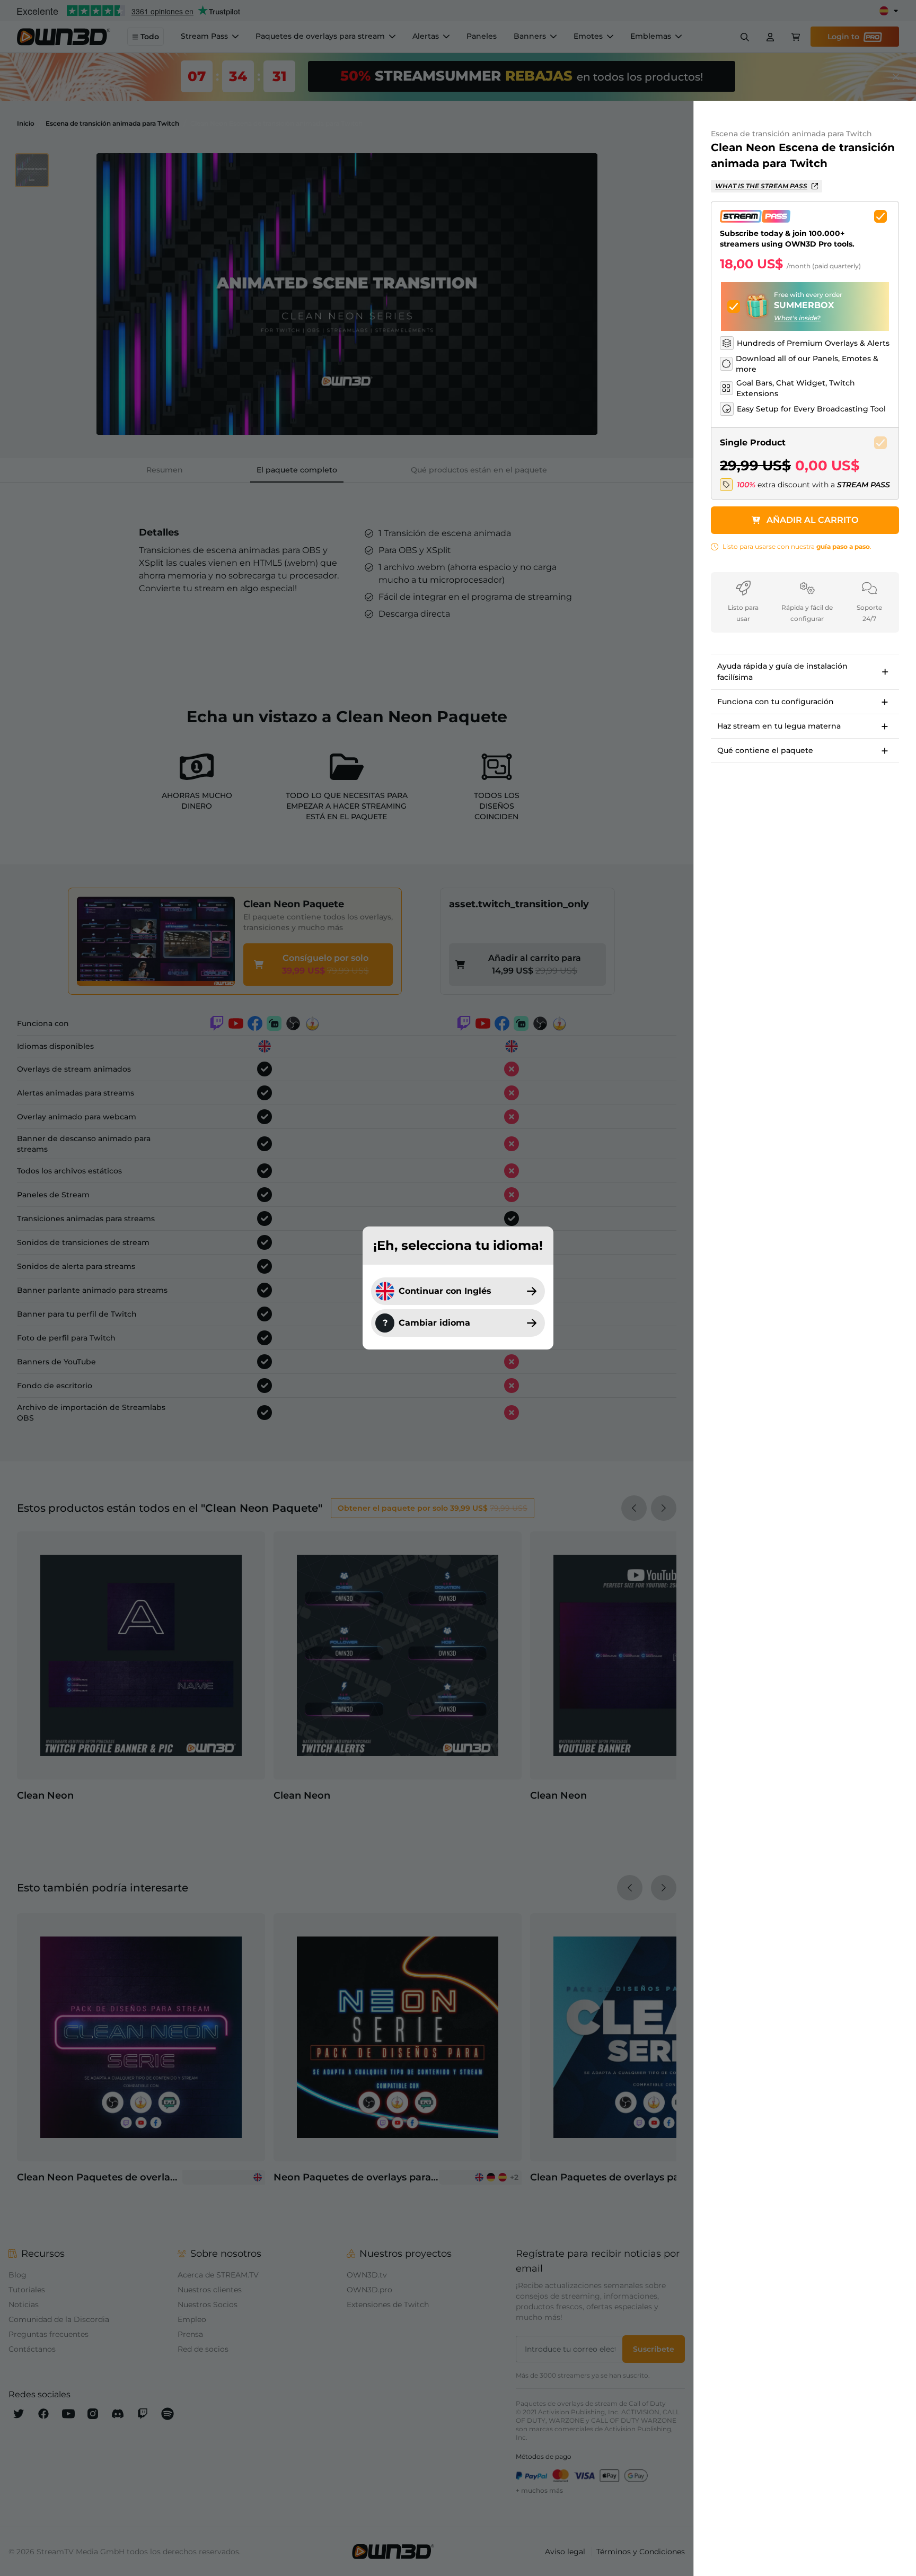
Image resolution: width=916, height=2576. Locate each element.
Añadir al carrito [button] (812, 520)
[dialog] (458, 1288)
